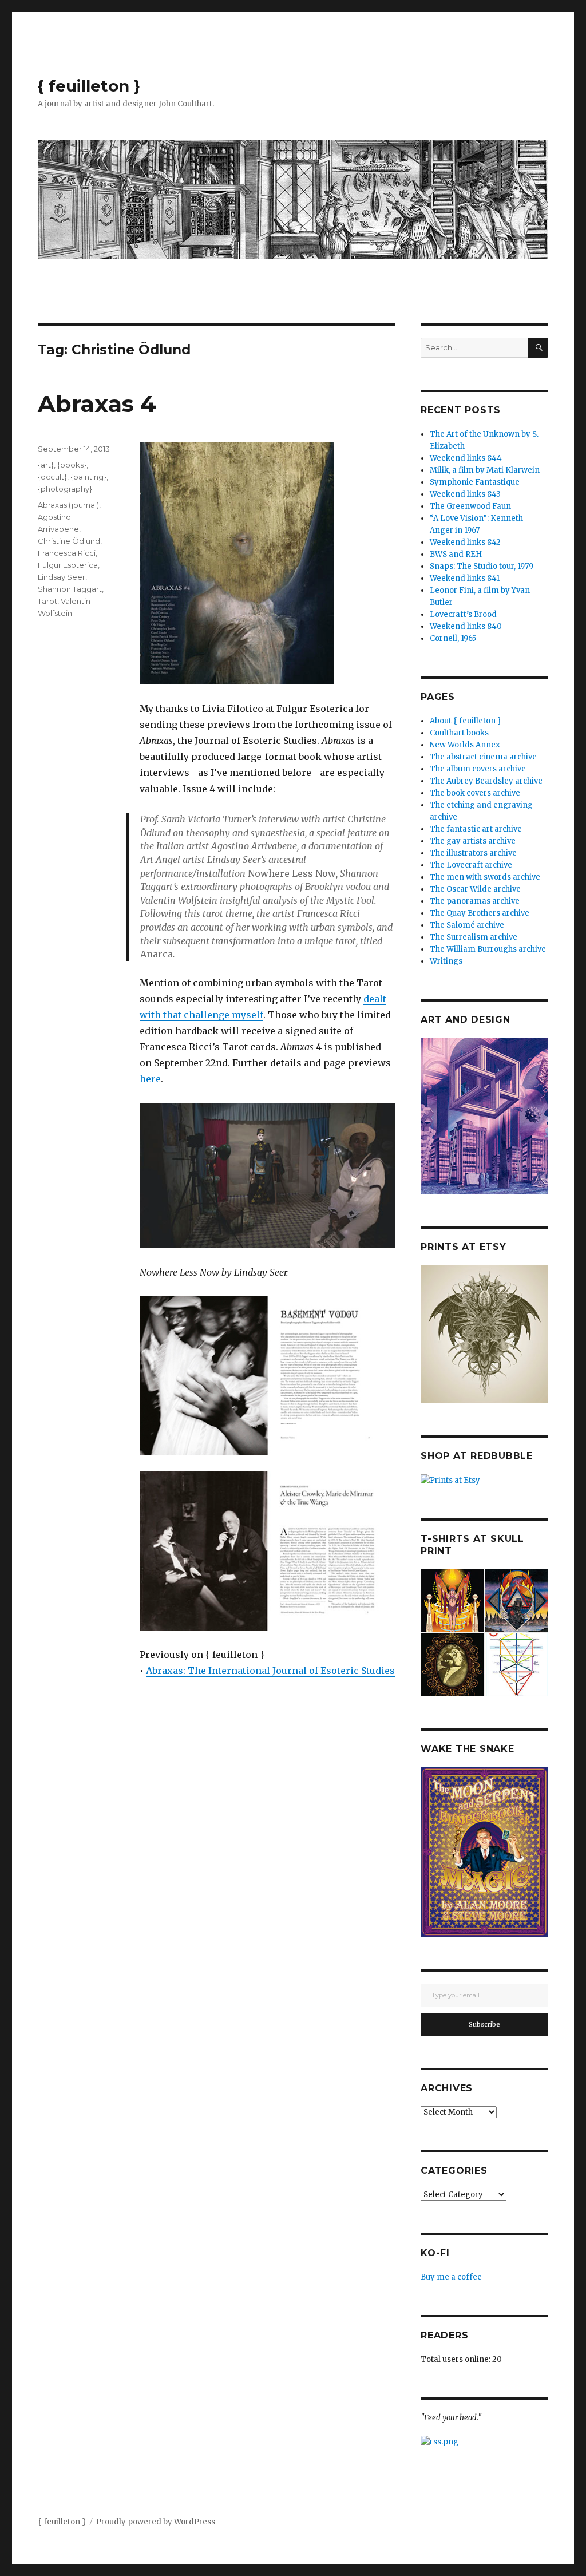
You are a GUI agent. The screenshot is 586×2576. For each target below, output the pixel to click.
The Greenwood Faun (470, 506)
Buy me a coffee (451, 2277)
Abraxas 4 (97, 404)
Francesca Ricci (67, 553)
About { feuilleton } (466, 721)
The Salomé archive (467, 925)
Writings (446, 961)
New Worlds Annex (465, 745)
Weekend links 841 (465, 578)
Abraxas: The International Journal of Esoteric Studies (270, 1671)
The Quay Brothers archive (480, 913)
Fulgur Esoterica (68, 565)
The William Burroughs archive (488, 949)
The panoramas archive (475, 901)
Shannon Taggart (70, 589)
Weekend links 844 (466, 458)
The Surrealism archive (474, 937)
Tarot (47, 601)
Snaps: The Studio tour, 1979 (482, 566)
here (150, 1079)
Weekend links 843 (465, 494)
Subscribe (484, 2024)
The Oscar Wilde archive (475, 889)
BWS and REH (456, 554)
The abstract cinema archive (483, 757)
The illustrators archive (473, 853)
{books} (72, 465)
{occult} (52, 477)
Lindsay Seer (62, 577)
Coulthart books (459, 733)
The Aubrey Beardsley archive (486, 781)
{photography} (65, 489)
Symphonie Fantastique (475, 482)
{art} (46, 465)
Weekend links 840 (466, 626)
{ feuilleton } (89, 86)
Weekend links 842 (465, 542)
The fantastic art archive (476, 829)
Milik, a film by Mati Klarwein (485, 470)
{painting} (88, 477)
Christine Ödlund (69, 541)
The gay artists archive (473, 841)
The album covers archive (478, 769)
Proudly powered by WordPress (156, 2522)
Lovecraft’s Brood (463, 614)
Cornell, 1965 (453, 638)
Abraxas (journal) (68, 505)
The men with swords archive (485, 877)
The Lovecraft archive (471, 865)
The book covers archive (475, 793)
